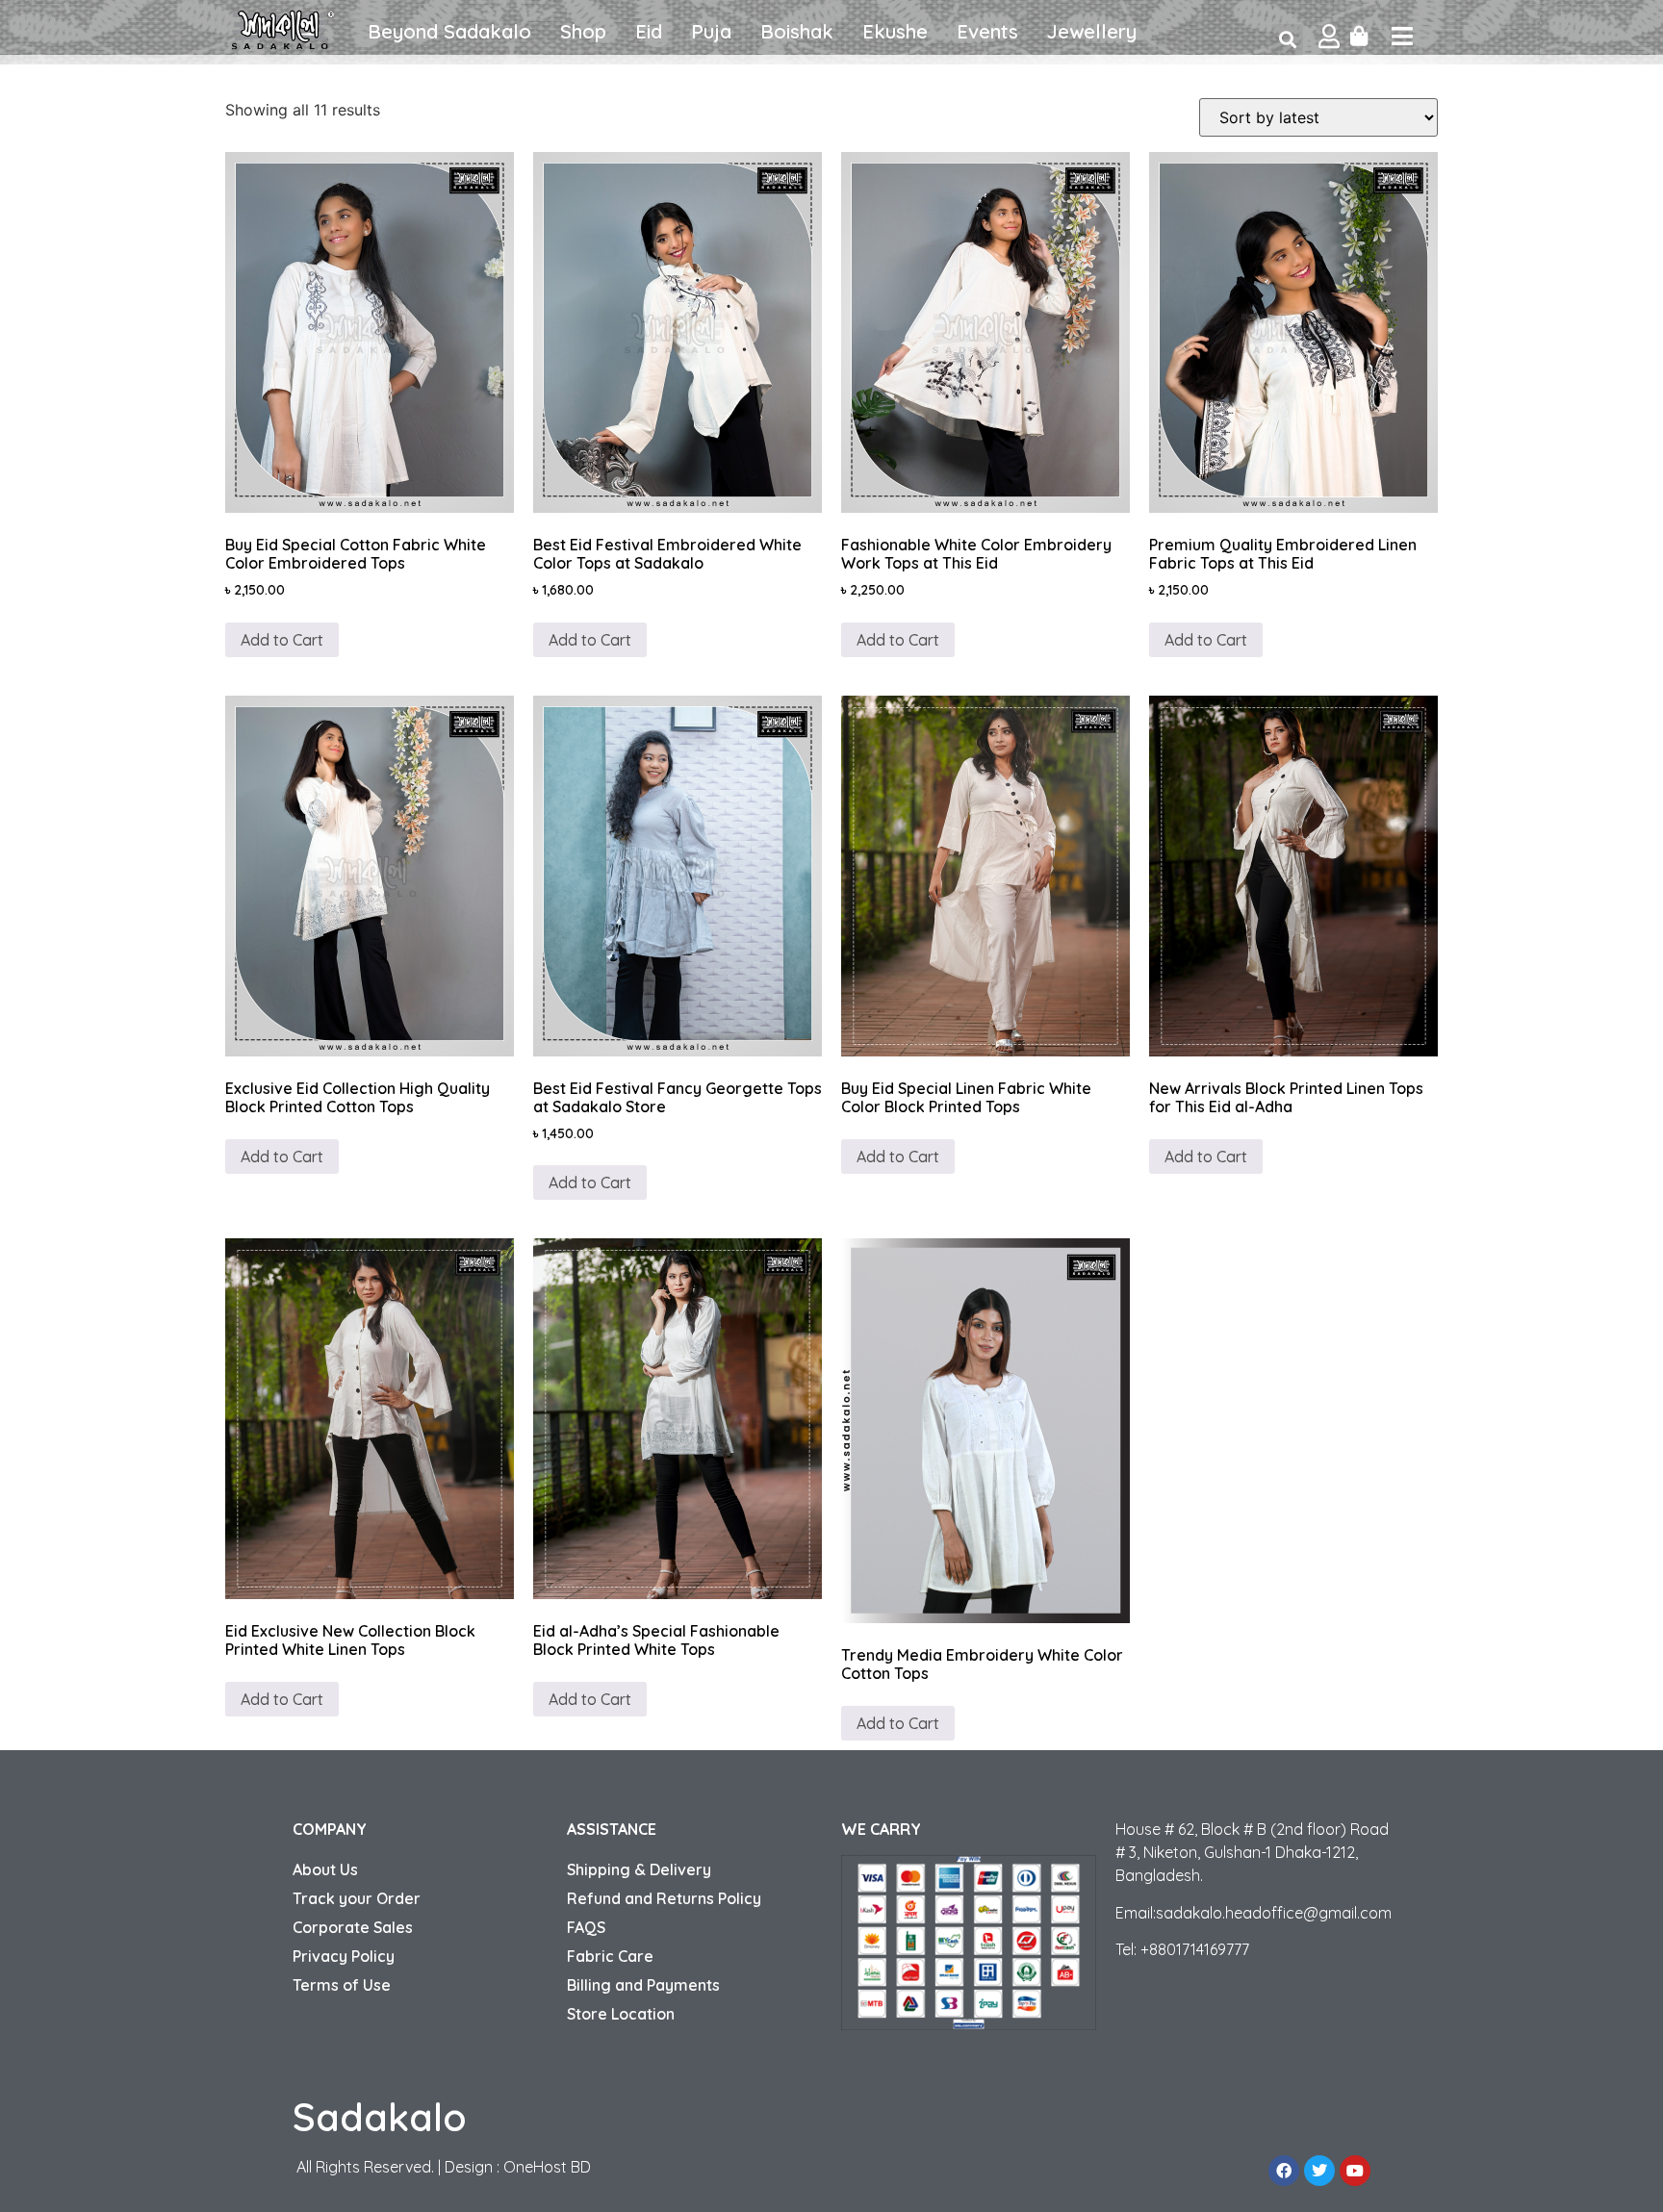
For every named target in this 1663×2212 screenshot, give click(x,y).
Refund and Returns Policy (664, 1898)
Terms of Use (342, 1985)
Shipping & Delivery (639, 1869)
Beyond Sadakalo (449, 31)
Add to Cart (282, 640)
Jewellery (1092, 31)
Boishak (797, 31)
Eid (649, 31)
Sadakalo (380, 2117)
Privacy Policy (344, 1956)
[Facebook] (1284, 2171)
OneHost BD (547, 2167)
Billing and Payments (643, 1985)
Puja (711, 31)
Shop (583, 31)
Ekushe (895, 31)
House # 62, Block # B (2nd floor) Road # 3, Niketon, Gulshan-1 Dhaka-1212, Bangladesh (1252, 1852)
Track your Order (357, 1898)
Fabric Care (610, 1956)
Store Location (621, 2014)
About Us (325, 1869)
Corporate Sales (353, 1927)
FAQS (586, 1927)
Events (987, 31)
